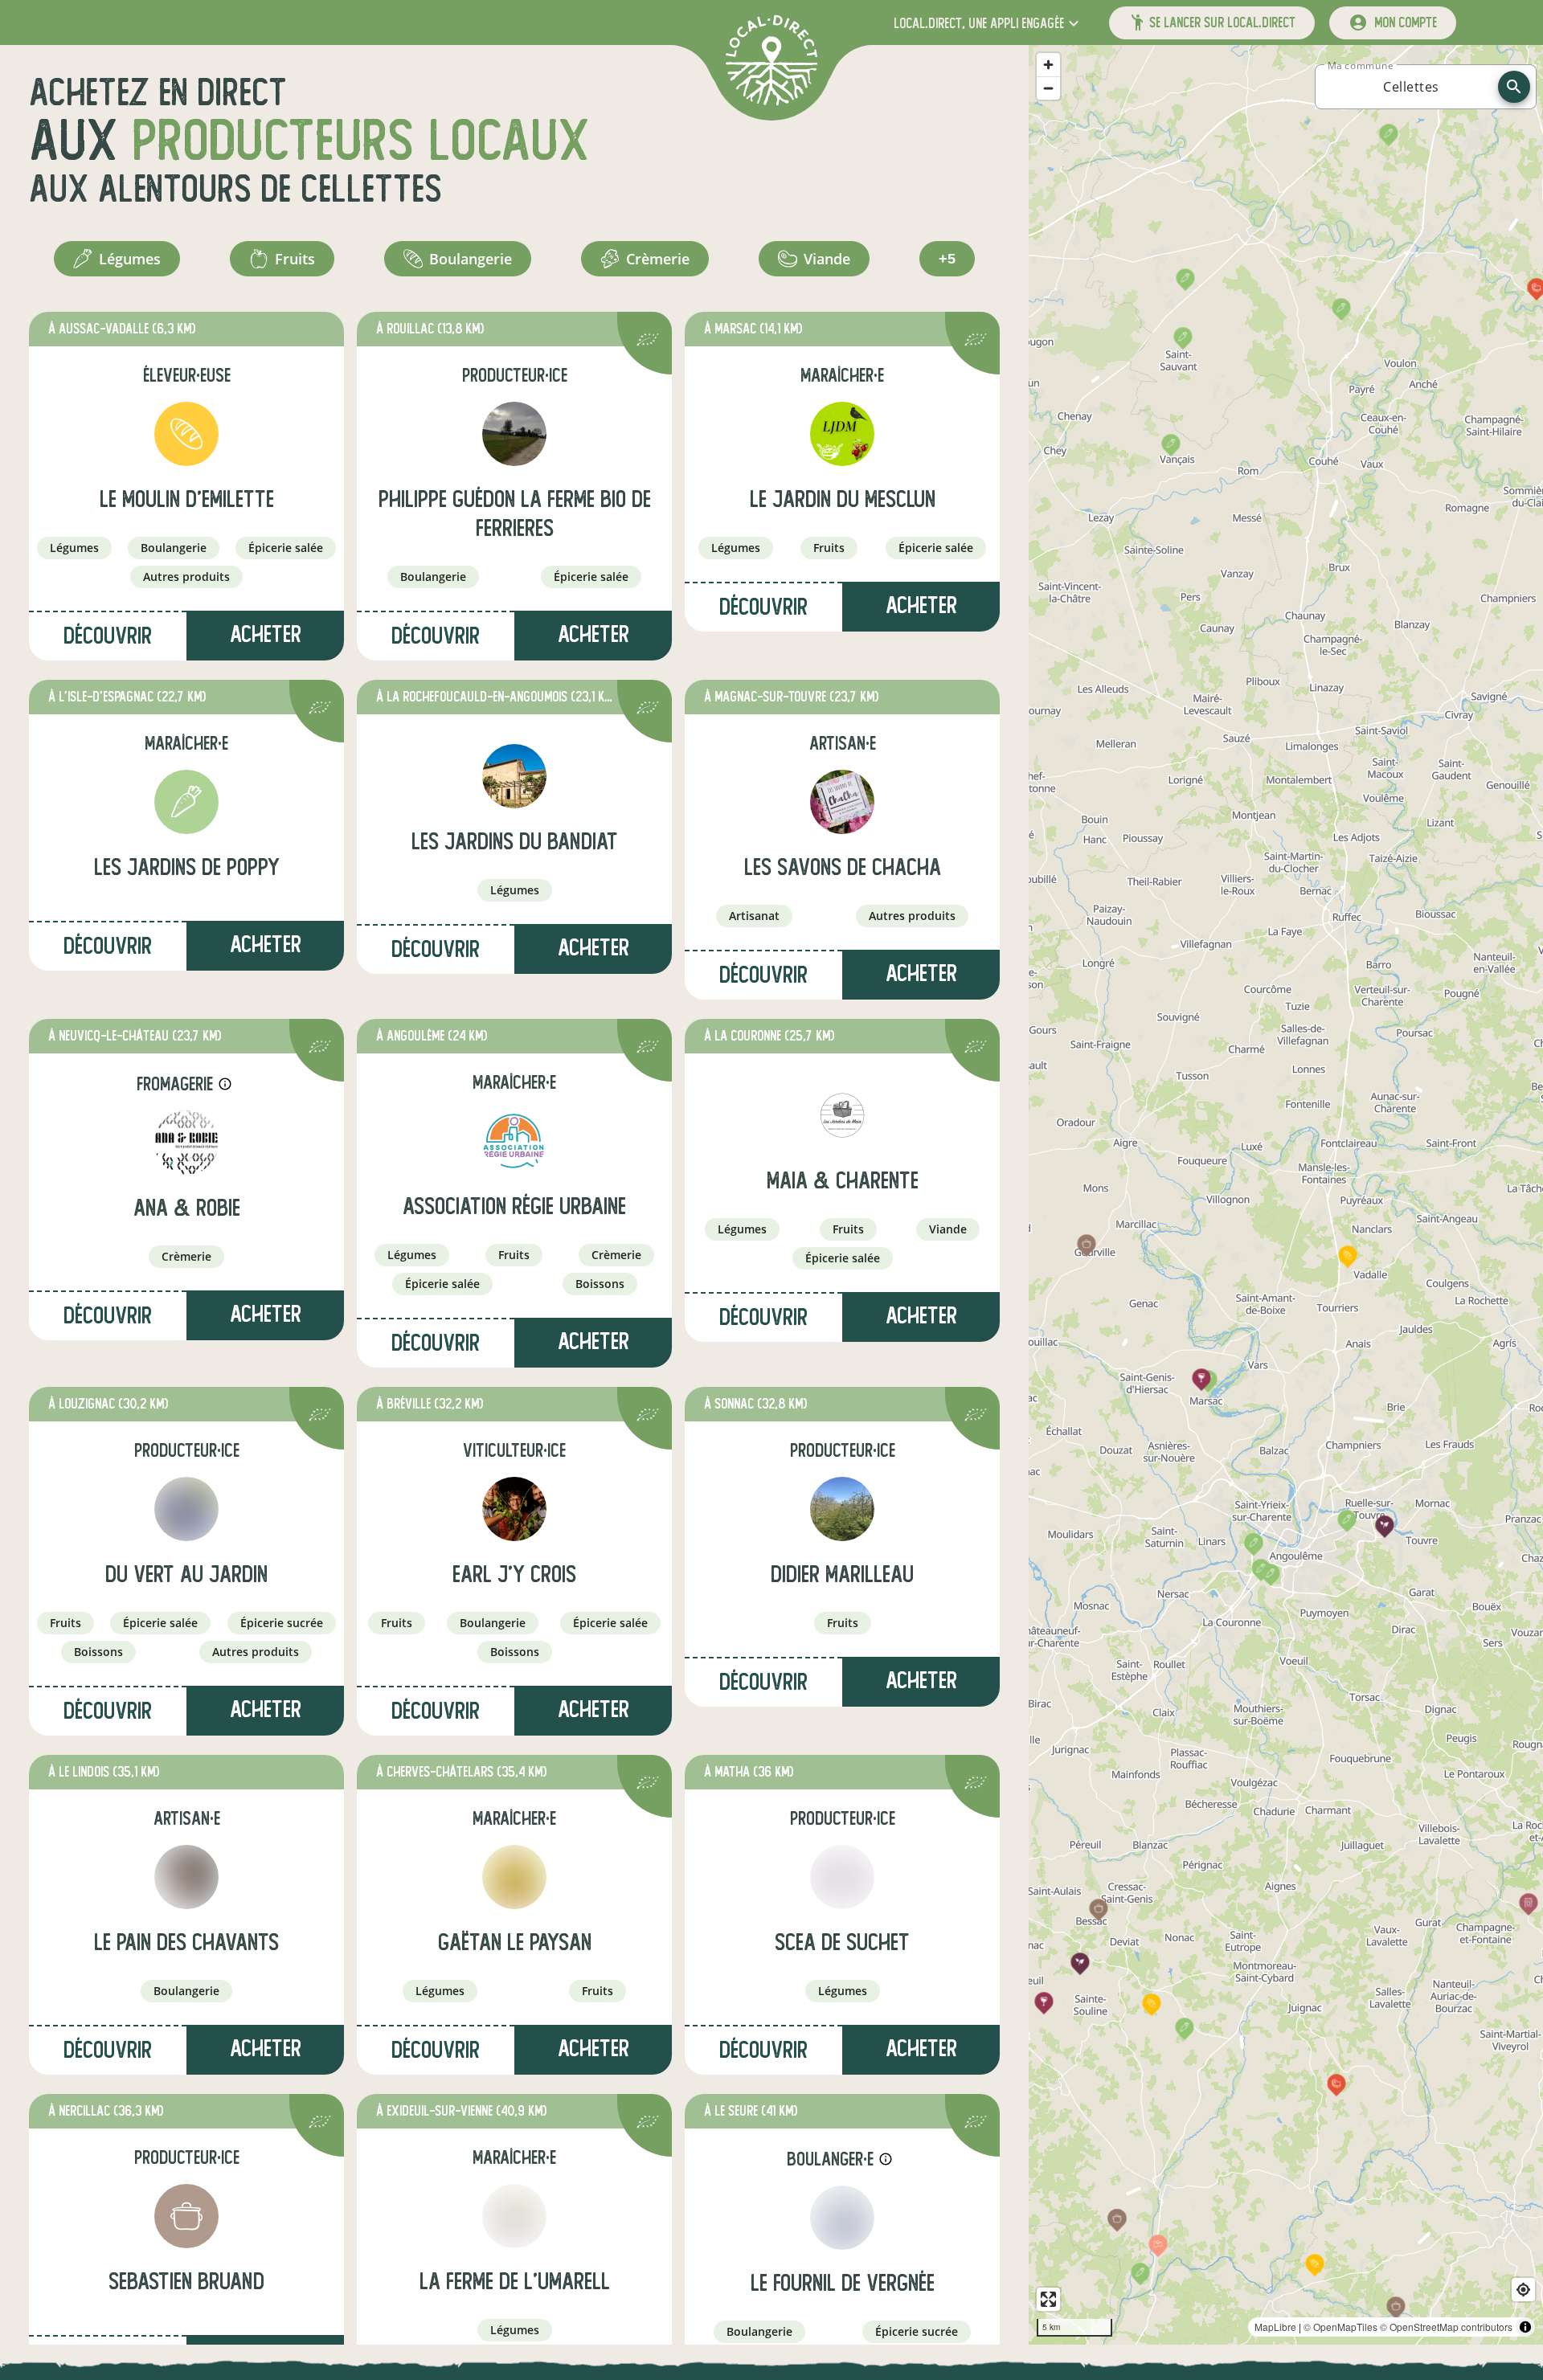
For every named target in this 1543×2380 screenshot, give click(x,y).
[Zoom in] (1048, 65)
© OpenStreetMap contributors (1446, 2327)
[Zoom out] (1048, 88)
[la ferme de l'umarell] (514, 2216)
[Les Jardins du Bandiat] (514, 776)
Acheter (266, 945)
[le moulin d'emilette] (186, 434)
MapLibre (1275, 2327)
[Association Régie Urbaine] (514, 1141)
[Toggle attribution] (1525, 2327)
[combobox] (1411, 87)
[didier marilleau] (842, 1509)
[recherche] (1514, 87)
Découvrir (108, 636)
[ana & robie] (186, 1143)
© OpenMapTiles (1340, 2327)
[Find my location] (1523, 2290)
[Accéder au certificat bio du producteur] (648, 342)
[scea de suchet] (842, 1877)
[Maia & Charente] (842, 1115)
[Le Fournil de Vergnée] (842, 2218)
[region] (1286, 1195)
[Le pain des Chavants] (186, 1877)
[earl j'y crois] (514, 1509)
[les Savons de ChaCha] (842, 802)
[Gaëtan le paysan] (514, 1877)
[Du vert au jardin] (186, 1509)
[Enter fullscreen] (1048, 2299)
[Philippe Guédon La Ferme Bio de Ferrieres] (514, 434)
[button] (988, 23)
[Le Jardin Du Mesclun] (842, 434)
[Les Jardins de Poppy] (186, 802)
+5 (947, 259)
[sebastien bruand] (186, 2216)
